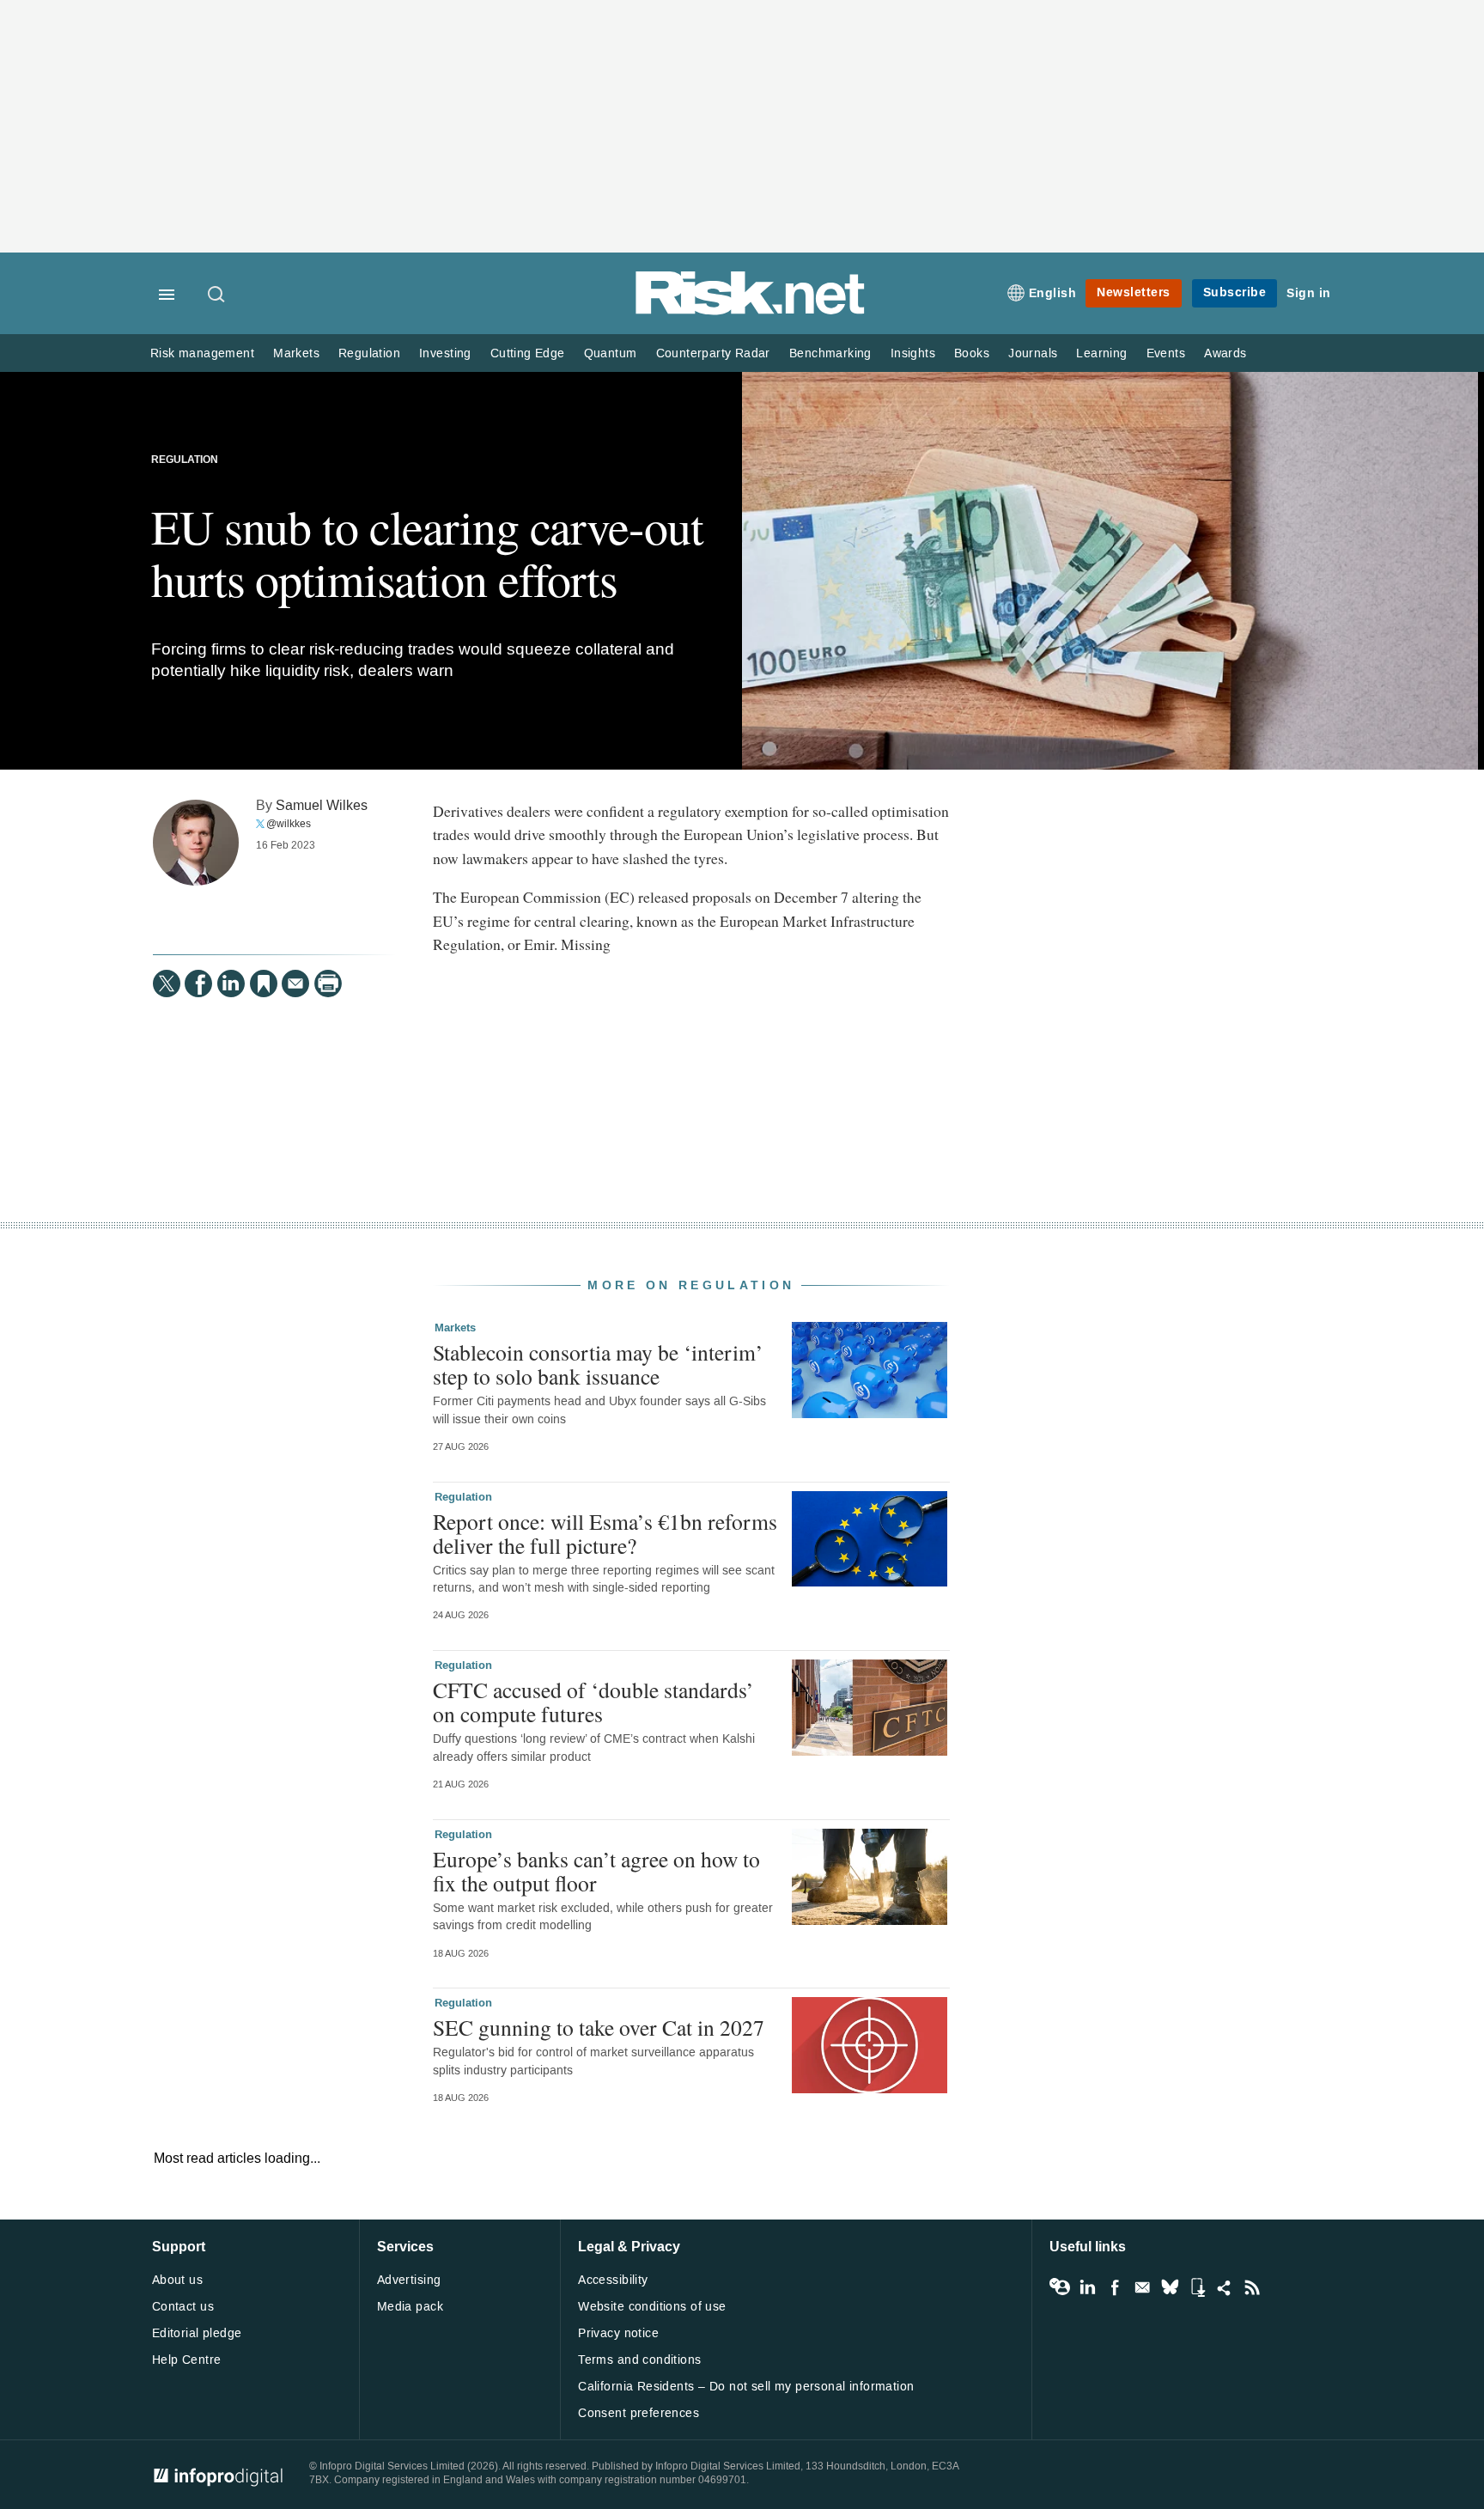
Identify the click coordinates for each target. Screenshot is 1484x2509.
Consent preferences (639, 2413)
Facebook (1115, 2287)
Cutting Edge (528, 353)
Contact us (183, 2307)
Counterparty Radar (713, 353)
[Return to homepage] (751, 311)
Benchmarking (830, 353)
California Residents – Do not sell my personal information (746, 2387)
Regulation (369, 353)
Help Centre (187, 2360)
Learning (1101, 353)
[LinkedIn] (231, 984)
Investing (445, 353)
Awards (1225, 353)
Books (972, 353)
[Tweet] (167, 984)
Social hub (1225, 2287)
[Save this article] (264, 984)
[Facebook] (198, 984)
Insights (913, 353)
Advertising (409, 2280)
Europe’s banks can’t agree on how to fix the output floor (596, 1871)
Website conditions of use (652, 2307)
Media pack (410, 2307)
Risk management (202, 353)
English (1053, 293)
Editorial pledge (197, 2333)
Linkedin (1087, 2287)
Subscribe (1235, 292)
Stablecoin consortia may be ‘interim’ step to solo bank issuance (598, 1364)
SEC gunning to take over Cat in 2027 (599, 2027)
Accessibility (613, 2280)
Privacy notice (618, 2333)
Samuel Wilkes (322, 805)
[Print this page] (328, 984)
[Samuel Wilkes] (196, 843)
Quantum (611, 353)
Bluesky (1170, 2287)
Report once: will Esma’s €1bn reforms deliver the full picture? (605, 1533)
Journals (1033, 353)
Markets (296, 353)
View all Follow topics (1060, 2287)
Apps (1197, 2287)
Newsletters (1134, 292)
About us (177, 2280)
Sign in (1309, 293)
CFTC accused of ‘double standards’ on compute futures (593, 1702)
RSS (1252, 2287)
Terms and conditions (639, 2360)
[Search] (217, 295)
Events (1166, 353)
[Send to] (295, 984)
